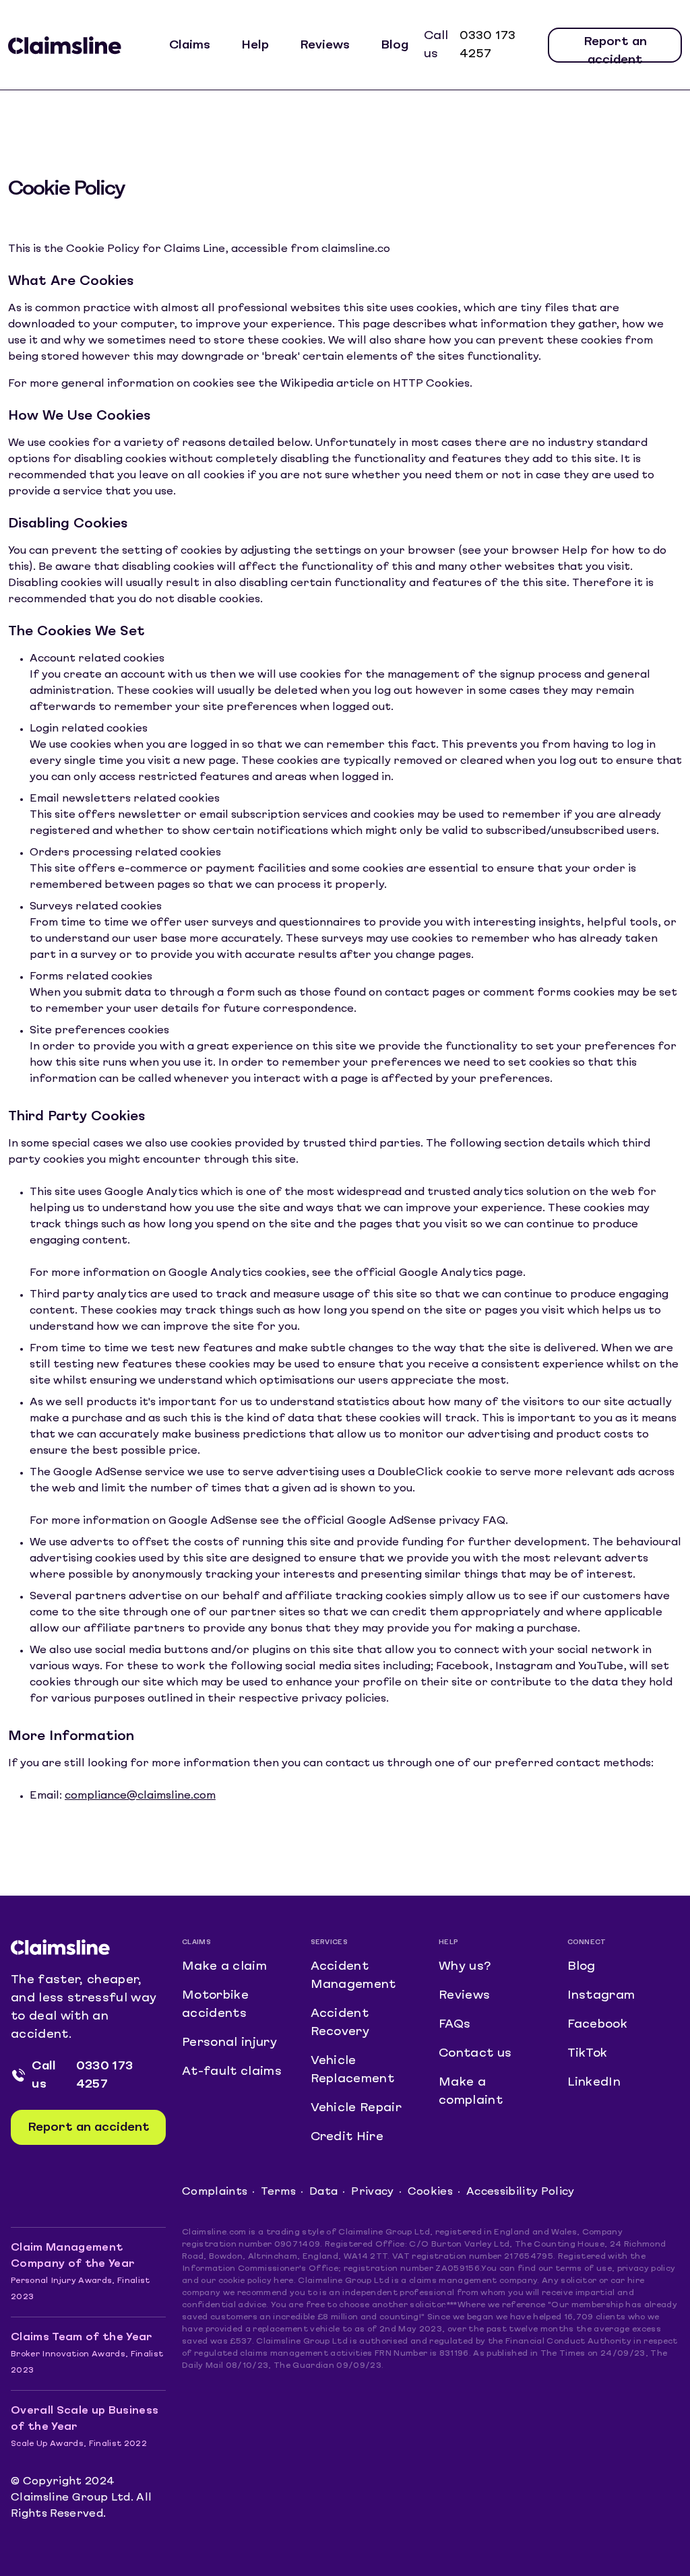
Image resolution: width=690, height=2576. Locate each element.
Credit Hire (347, 2137)
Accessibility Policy (521, 2192)
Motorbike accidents (215, 2005)
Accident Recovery (340, 2023)
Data (323, 2192)
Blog (395, 45)
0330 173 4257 (488, 45)
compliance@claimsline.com (140, 1796)
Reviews (325, 45)
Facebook (598, 2025)
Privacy (372, 2192)
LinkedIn (594, 2083)
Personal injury (229, 2043)
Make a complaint (471, 2092)
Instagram (601, 1996)
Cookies (430, 2192)
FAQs (454, 2025)
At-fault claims (232, 2072)
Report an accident (615, 50)
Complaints (215, 2192)
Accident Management (353, 1976)
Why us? (465, 1967)
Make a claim (224, 1967)
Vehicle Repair (356, 2108)
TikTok (588, 2054)
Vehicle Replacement (353, 2070)
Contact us (475, 2054)
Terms (278, 2192)
